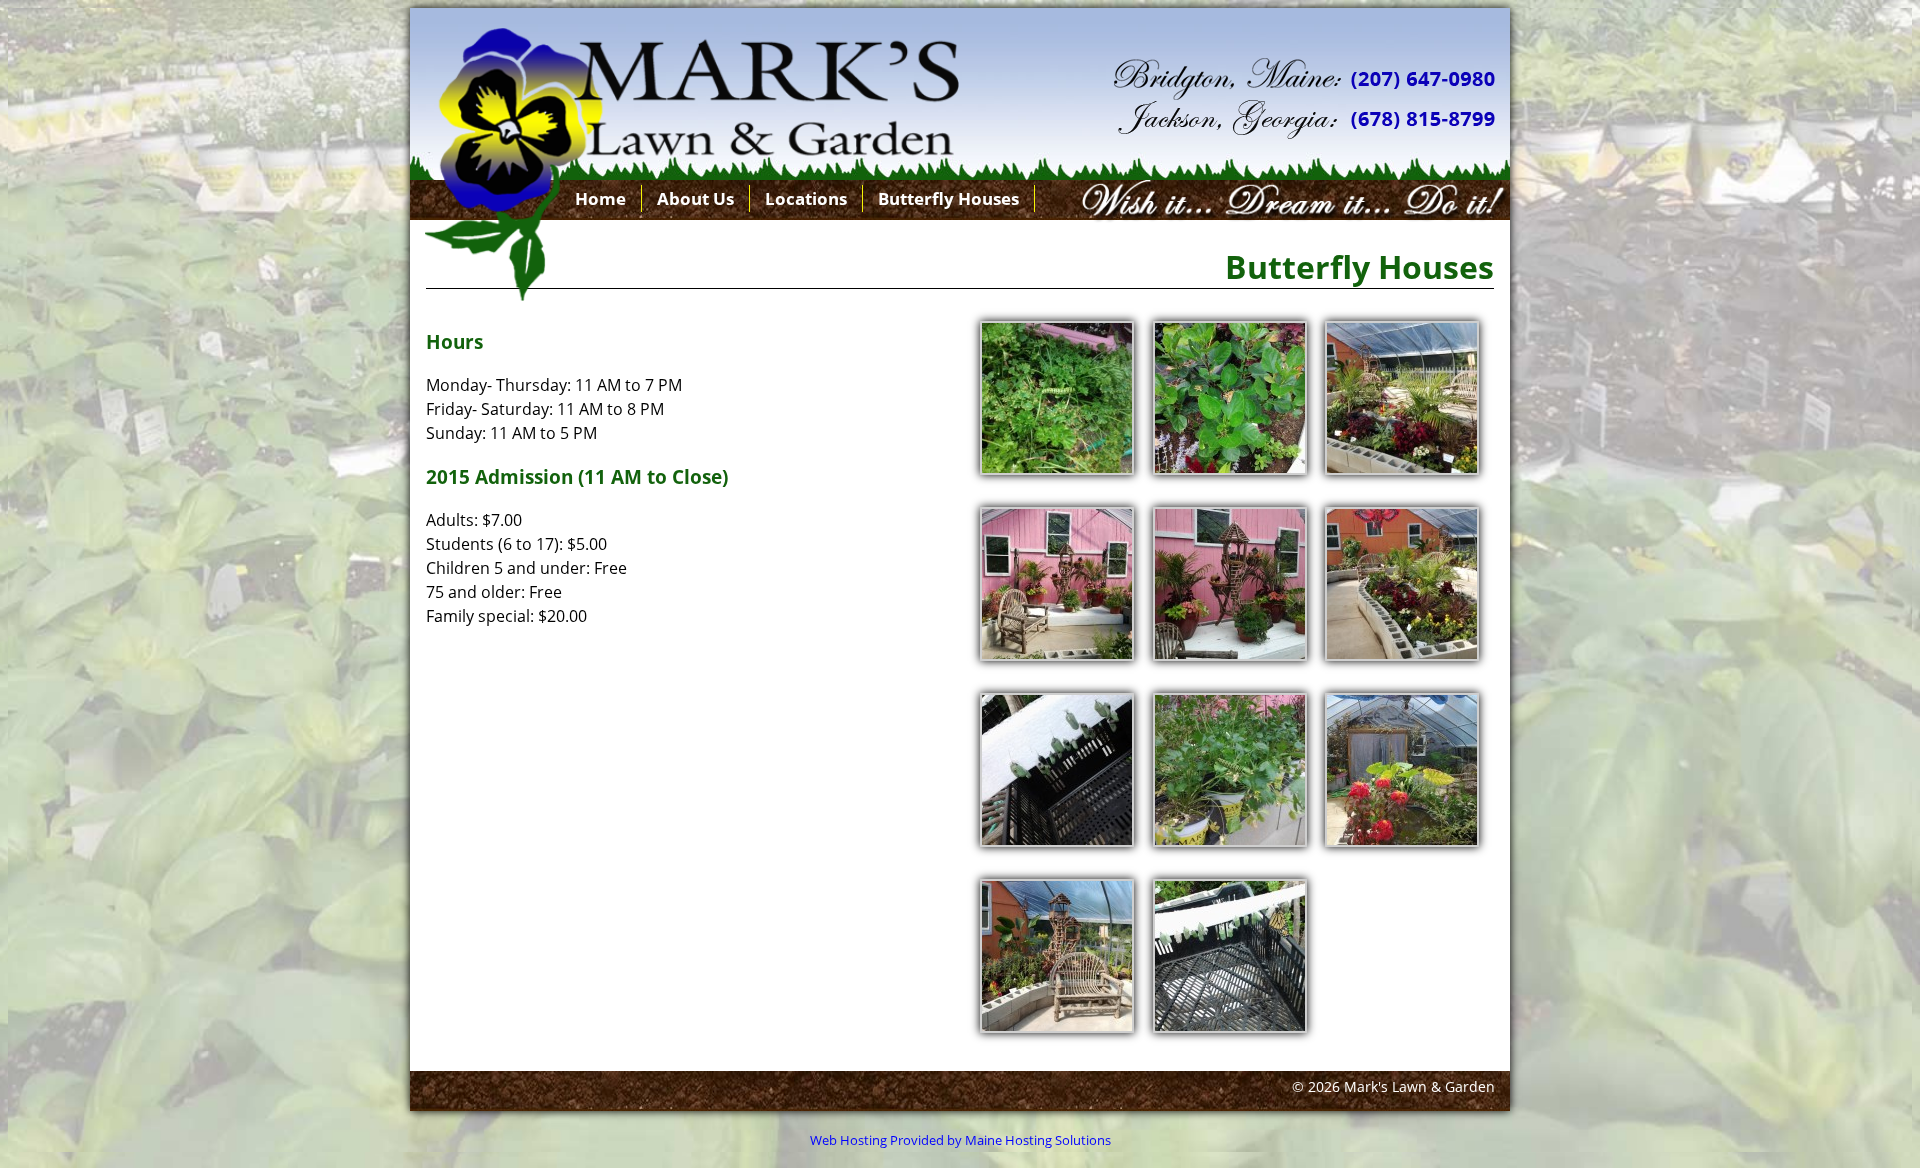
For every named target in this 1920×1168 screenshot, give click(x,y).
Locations (806, 198)
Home (600, 198)
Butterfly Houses (948, 198)
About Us (695, 198)
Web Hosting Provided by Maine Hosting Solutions (960, 1140)
